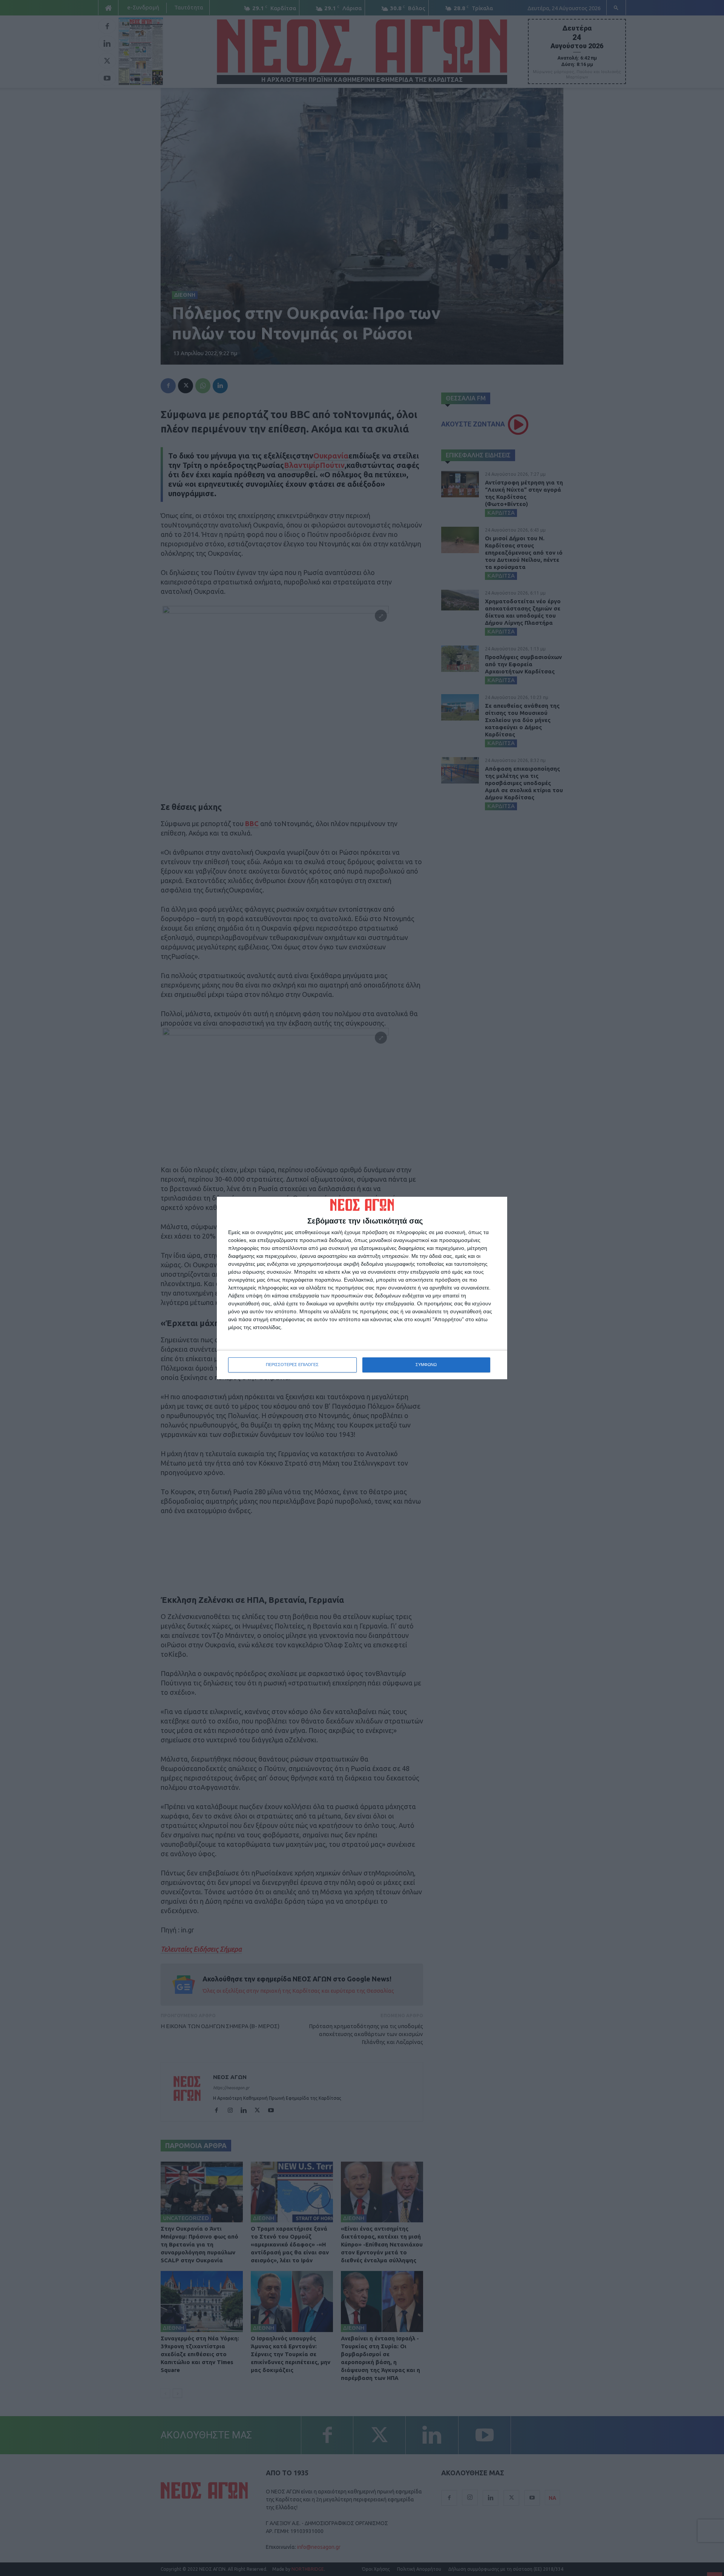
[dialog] (362, 1288)
